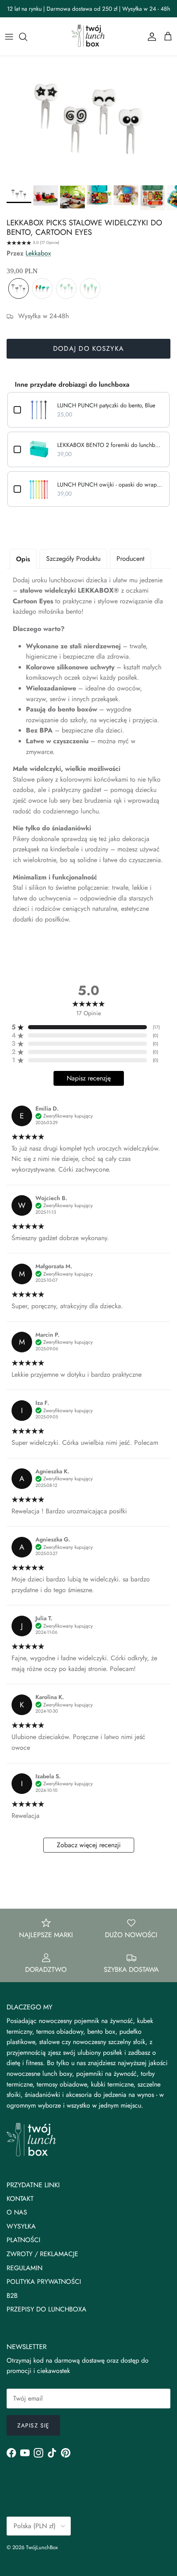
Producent (130, 559)
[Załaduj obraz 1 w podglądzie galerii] (88, 119)
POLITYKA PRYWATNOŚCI (44, 2282)
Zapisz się (33, 2425)
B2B (12, 2296)
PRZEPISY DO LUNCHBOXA (47, 2309)
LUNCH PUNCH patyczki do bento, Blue (106, 405)
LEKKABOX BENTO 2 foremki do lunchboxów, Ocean (110, 445)
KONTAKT (20, 2199)
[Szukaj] (27, 37)
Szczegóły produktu (73, 559)
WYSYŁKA (21, 2226)
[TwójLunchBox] (88, 37)
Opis (23, 559)
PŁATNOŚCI (23, 2240)
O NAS (17, 2212)
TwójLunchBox (42, 2547)
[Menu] (9, 37)
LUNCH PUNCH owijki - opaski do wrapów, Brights (110, 484)
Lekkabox (38, 253)
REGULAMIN (24, 2268)
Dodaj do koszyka (88, 349)
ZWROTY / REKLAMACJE (42, 2254)
